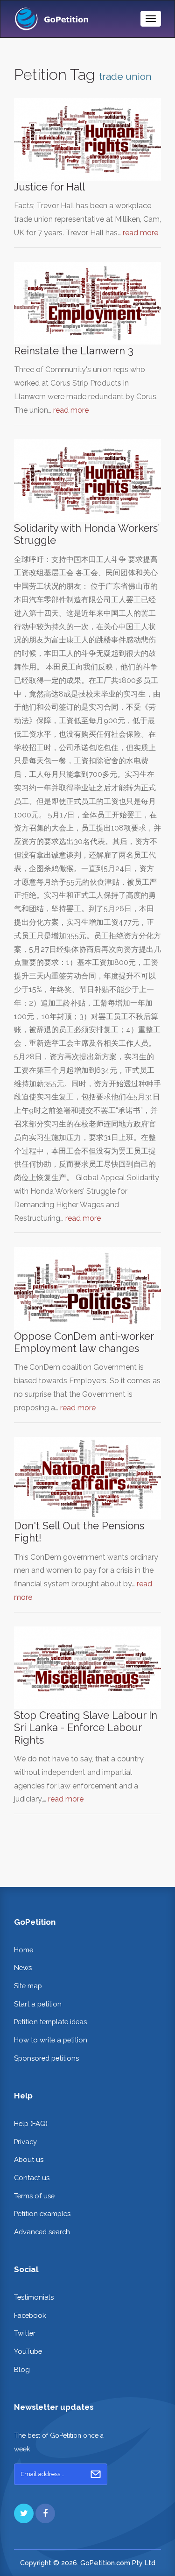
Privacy (25, 2142)
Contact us (32, 2178)
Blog (22, 2369)
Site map (28, 1986)
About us (29, 2159)
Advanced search (42, 2232)
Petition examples (42, 2214)
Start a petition (38, 2004)
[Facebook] (45, 2513)
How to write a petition (51, 2040)
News (23, 1967)
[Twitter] (24, 2513)
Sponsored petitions (46, 2058)
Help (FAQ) (31, 2123)
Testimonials (34, 2297)
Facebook (30, 2315)
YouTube (28, 2351)
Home (24, 1950)
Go (96, 2474)
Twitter (25, 2333)
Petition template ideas (50, 2022)
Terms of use (34, 2196)
